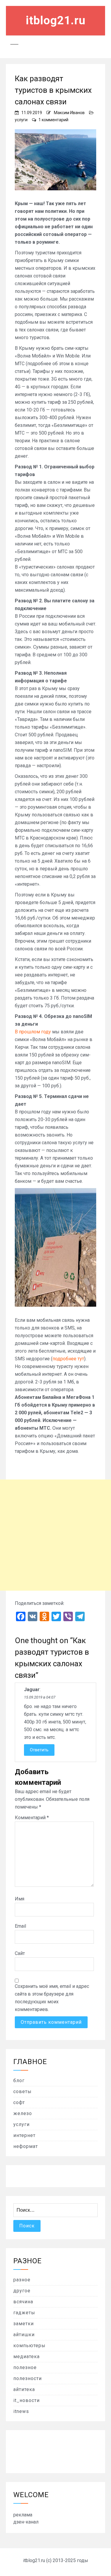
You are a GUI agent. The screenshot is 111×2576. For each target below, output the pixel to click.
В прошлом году (33, 1032)
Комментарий (32, 1818)
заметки (24, 2324)
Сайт (20, 1953)
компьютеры (29, 2346)
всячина (23, 2302)
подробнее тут (68, 1359)
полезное (25, 2367)
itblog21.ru (56, 20)
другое (22, 2291)
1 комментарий (53, 120)
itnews (21, 2411)
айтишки (24, 2335)
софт (19, 2102)
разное (22, 2280)
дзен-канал (26, 2522)
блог (19, 2081)
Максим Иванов (69, 113)
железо (23, 2113)
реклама (23, 2515)
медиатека (26, 2356)
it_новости (26, 2400)
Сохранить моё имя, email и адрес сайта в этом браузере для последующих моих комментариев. (52, 1998)
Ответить (39, 1750)
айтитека (24, 2389)
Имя (20, 1899)
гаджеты (24, 2313)
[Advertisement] (55, 1535)
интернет (24, 2135)
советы (22, 2091)
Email (20, 1926)
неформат (26, 2146)
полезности (28, 2378)
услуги (21, 120)
